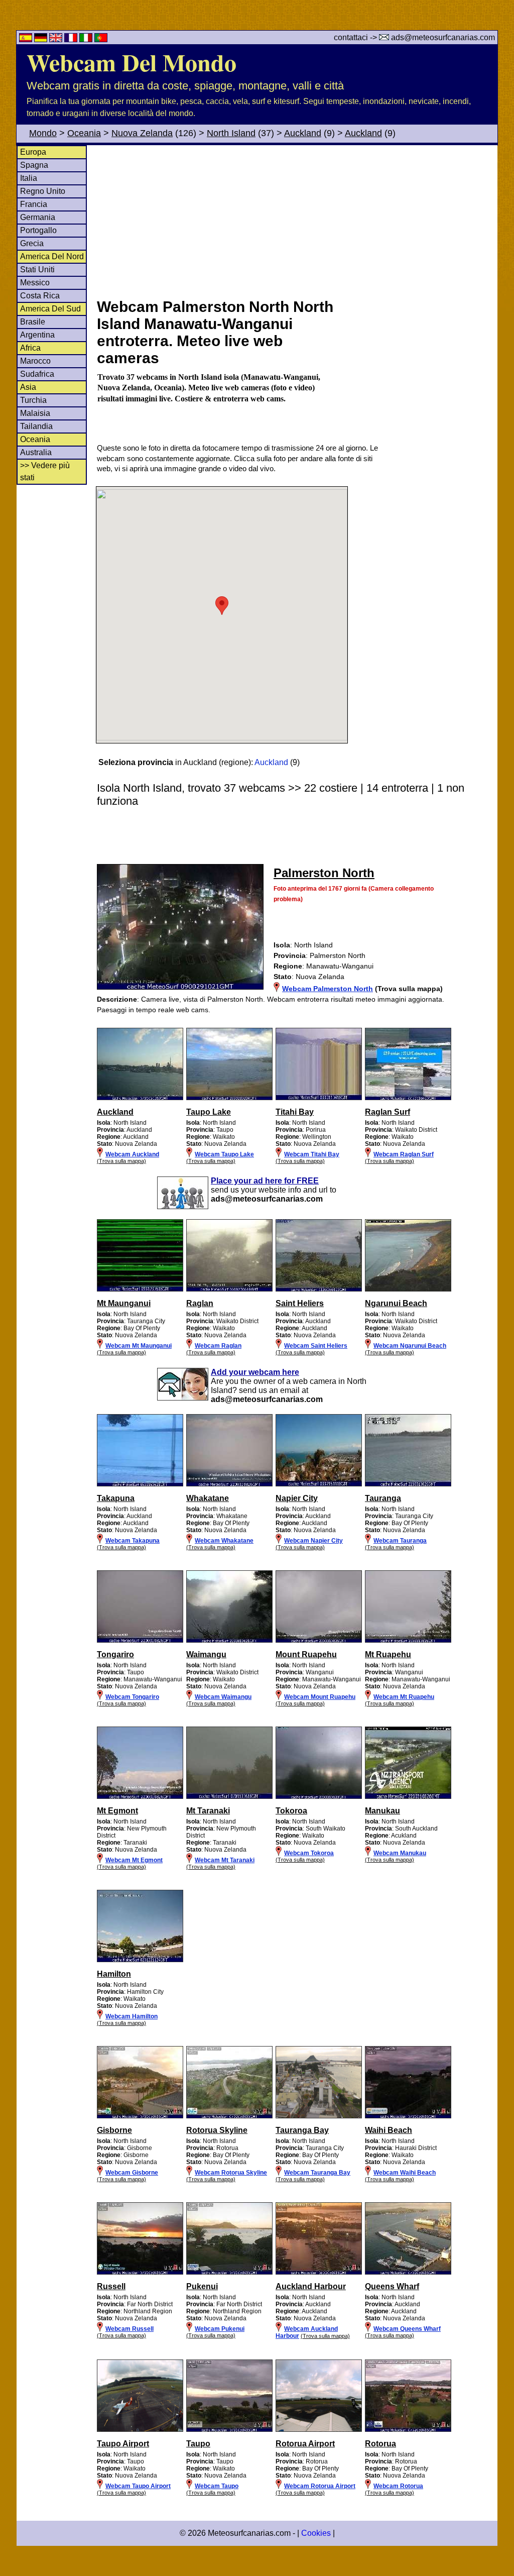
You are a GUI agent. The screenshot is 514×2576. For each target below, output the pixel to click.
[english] (57, 39)
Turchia (33, 400)
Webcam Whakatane (224, 1541)
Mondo (43, 133)
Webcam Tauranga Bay (317, 2173)
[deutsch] (42, 39)
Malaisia (35, 413)
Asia (28, 387)
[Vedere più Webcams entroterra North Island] (140, 1641)
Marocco (35, 361)
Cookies (316, 2533)
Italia (29, 178)
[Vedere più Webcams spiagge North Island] (140, 1098)
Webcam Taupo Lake (224, 1154)
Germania (38, 217)
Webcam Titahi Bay (312, 1154)
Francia (34, 204)
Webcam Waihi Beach (405, 2173)
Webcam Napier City (313, 1541)
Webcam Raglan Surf (404, 1154)
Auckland (303, 133)
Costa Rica (40, 296)
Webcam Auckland (132, 1154)
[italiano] (87, 39)
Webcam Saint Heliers (316, 1346)
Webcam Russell (130, 2329)
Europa (33, 152)
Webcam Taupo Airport (138, 2486)
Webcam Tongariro (132, 1697)
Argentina (37, 335)
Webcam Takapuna (133, 1541)
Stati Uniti (37, 270)
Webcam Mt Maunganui (139, 1346)
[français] (72, 39)
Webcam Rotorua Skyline (231, 2173)
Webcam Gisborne (132, 2173)
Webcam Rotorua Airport (320, 2486)
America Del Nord (52, 256)
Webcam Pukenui (220, 2329)
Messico (35, 283)
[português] (101, 39)
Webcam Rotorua (398, 2486)
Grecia (32, 243)
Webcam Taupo (217, 2486)
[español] (27, 39)
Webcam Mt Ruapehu (404, 1697)
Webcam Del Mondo (132, 62)
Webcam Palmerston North (328, 989)
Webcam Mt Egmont (134, 1860)
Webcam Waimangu (223, 1697)
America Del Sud (50, 309)
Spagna (34, 165)
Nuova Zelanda (142, 133)
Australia (36, 452)
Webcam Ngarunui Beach (410, 1346)
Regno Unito (43, 191)
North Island (231, 133)
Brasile (33, 322)
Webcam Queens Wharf (407, 2329)
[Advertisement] (297, 221)
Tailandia (36, 426)
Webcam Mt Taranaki (225, 1860)
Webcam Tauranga (400, 1541)
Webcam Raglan (218, 1346)
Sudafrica (37, 374)
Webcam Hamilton (132, 2016)
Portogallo (38, 230)
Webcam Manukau (400, 1853)
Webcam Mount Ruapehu (320, 1697)
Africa (30, 348)
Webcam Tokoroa (309, 1853)
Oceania (84, 133)
